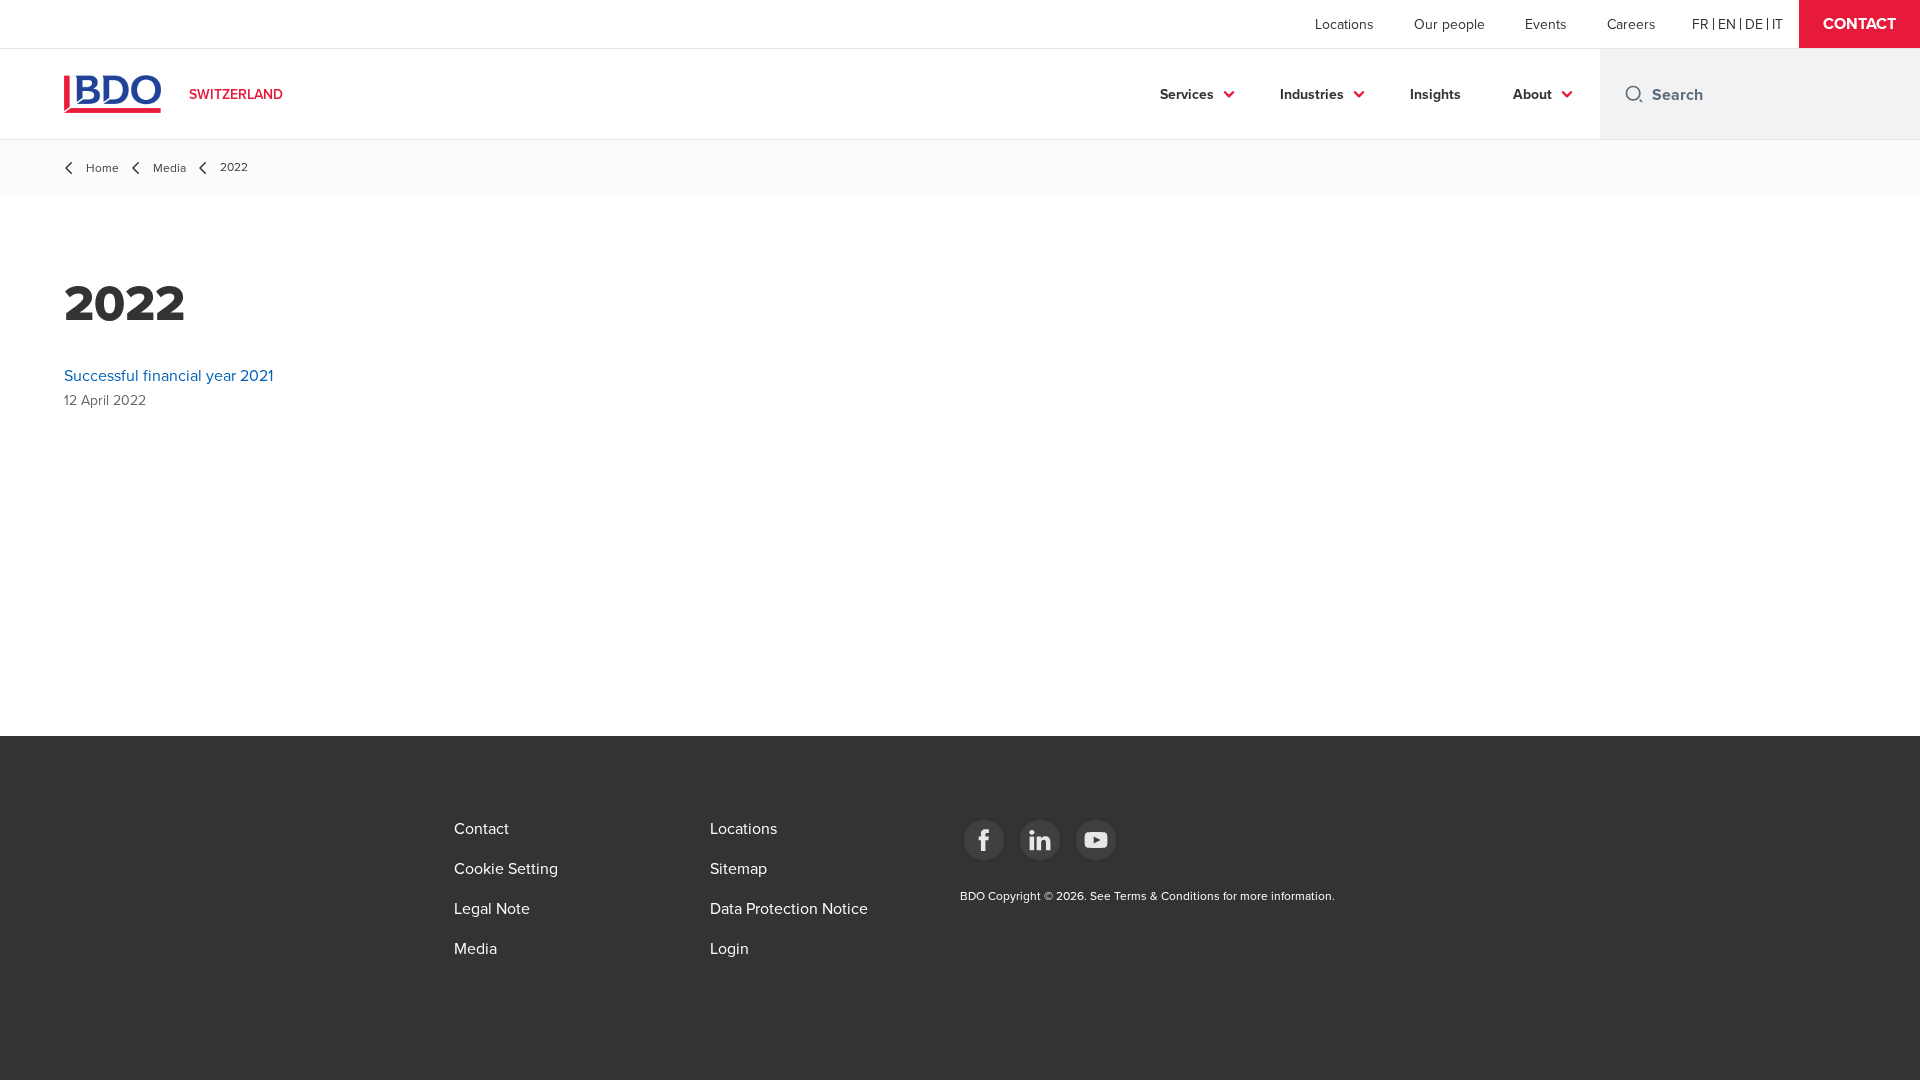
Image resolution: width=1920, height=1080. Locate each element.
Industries (1312, 94)
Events (1546, 24)
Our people (1449, 24)
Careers (1631, 24)
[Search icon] (1634, 94)
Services (1187, 94)
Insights (1435, 94)
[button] (1859, 24)
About (1532, 94)
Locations (1344, 24)
